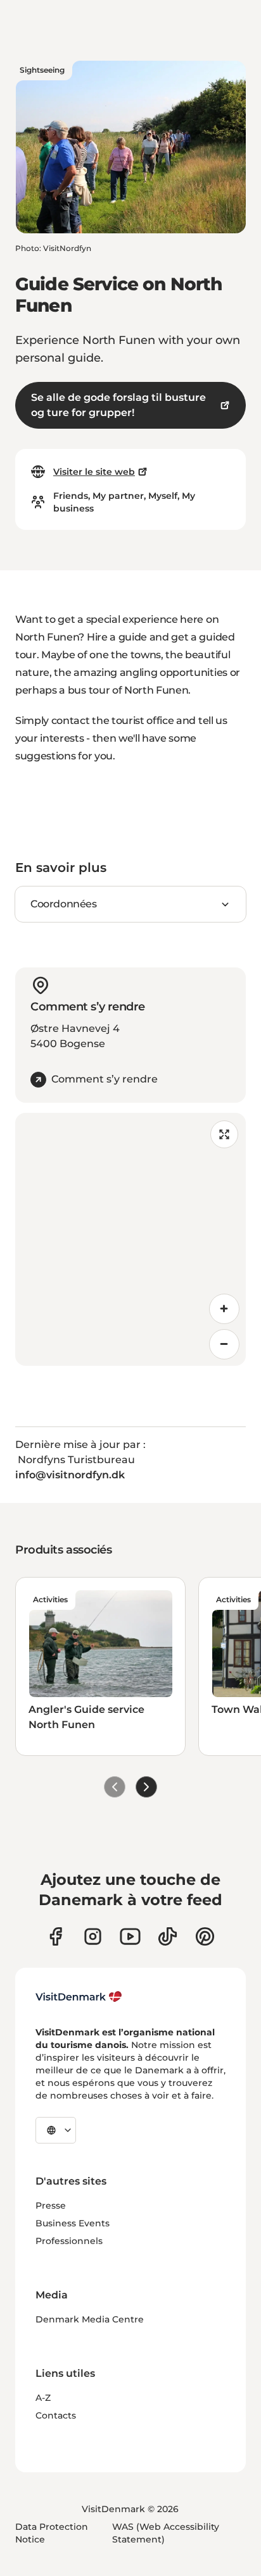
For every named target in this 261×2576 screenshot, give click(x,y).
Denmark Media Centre (90, 2319)
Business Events (73, 2223)
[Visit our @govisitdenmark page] (168, 1936)
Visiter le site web (94, 472)
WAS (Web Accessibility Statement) (166, 2533)
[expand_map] (224, 1134)
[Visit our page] (93, 1936)
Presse (51, 2205)
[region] (130, 1239)
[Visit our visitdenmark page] (130, 1936)
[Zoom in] (224, 1309)
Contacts (56, 2415)
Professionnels (69, 2241)
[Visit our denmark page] (55, 1936)
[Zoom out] (224, 1344)
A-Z (43, 2398)
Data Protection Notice (52, 2533)
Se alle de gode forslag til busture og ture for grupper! (118, 405)
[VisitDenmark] (79, 1997)
